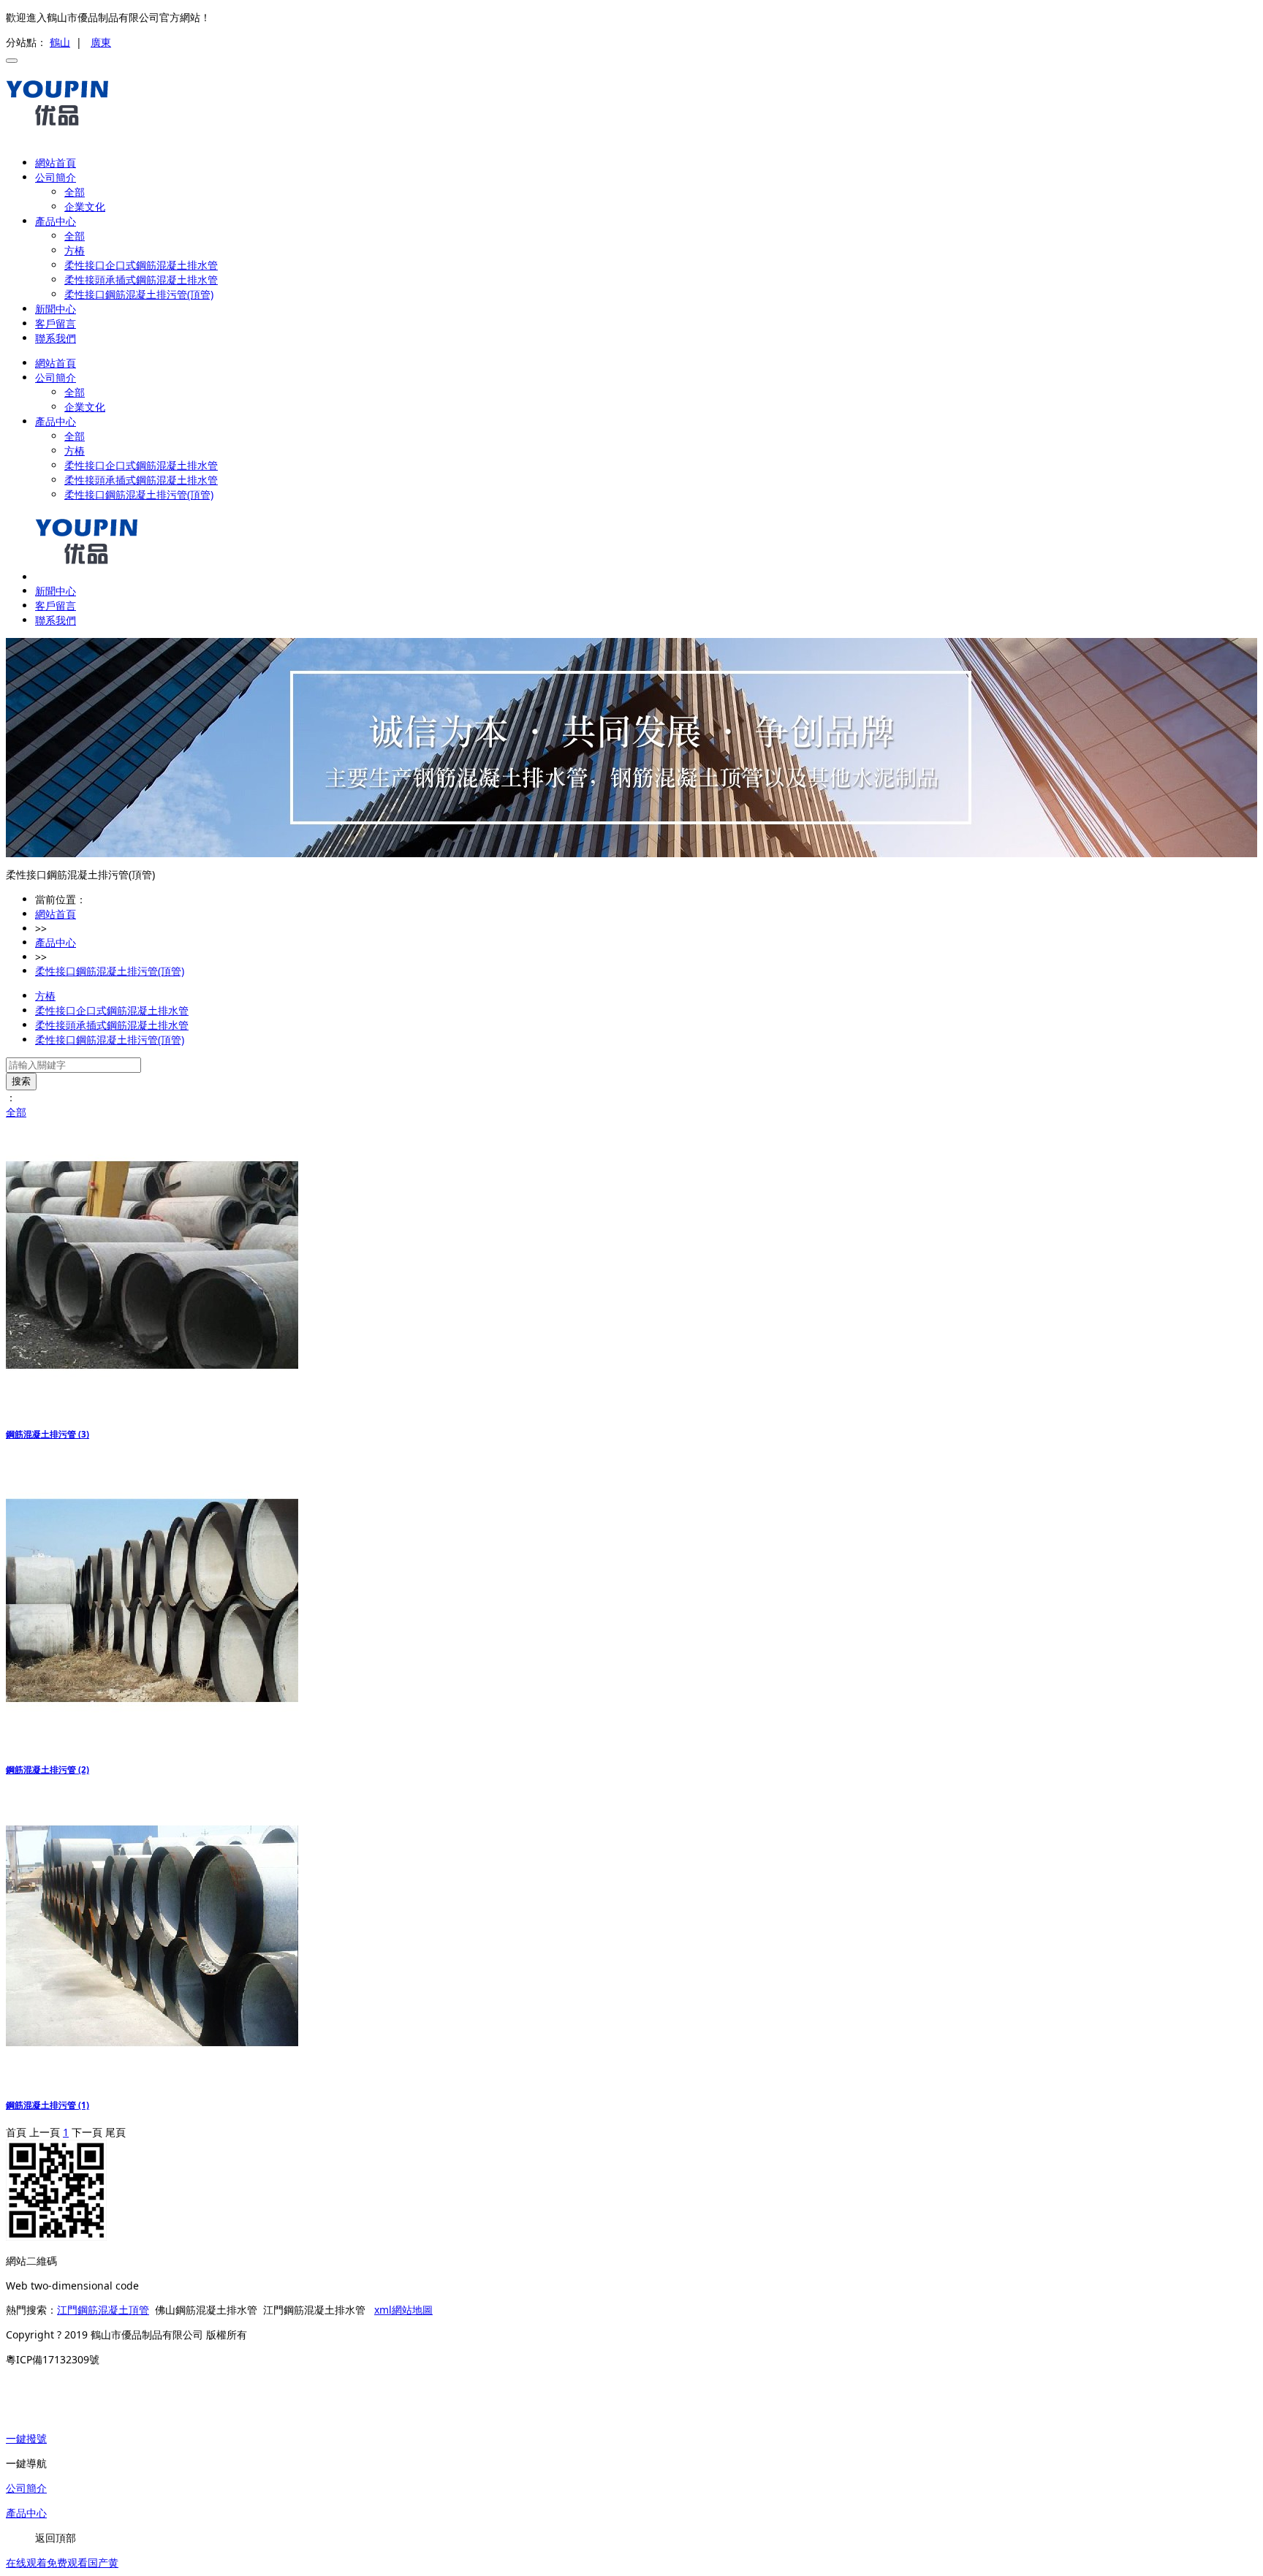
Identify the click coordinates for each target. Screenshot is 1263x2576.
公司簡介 (56, 177)
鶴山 (60, 42)
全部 (75, 192)
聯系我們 (56, 338)
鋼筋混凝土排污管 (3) (48, 1434)
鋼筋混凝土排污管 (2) (48, 1770)
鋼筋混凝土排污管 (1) (48, 2105)
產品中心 (56, 221)
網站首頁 (56, 163)
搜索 (21, 1081)
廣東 (101, 42)
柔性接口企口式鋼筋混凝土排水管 (141, 265)
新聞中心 (56, 309)
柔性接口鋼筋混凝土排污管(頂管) (139, 294)
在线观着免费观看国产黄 (62, 2562)
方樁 (75, 250)
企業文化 (85, 206)
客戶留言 (56, 323)
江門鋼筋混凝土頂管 (103, 2310)
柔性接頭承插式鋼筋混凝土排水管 (141, 280)
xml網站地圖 (403, 2310)
